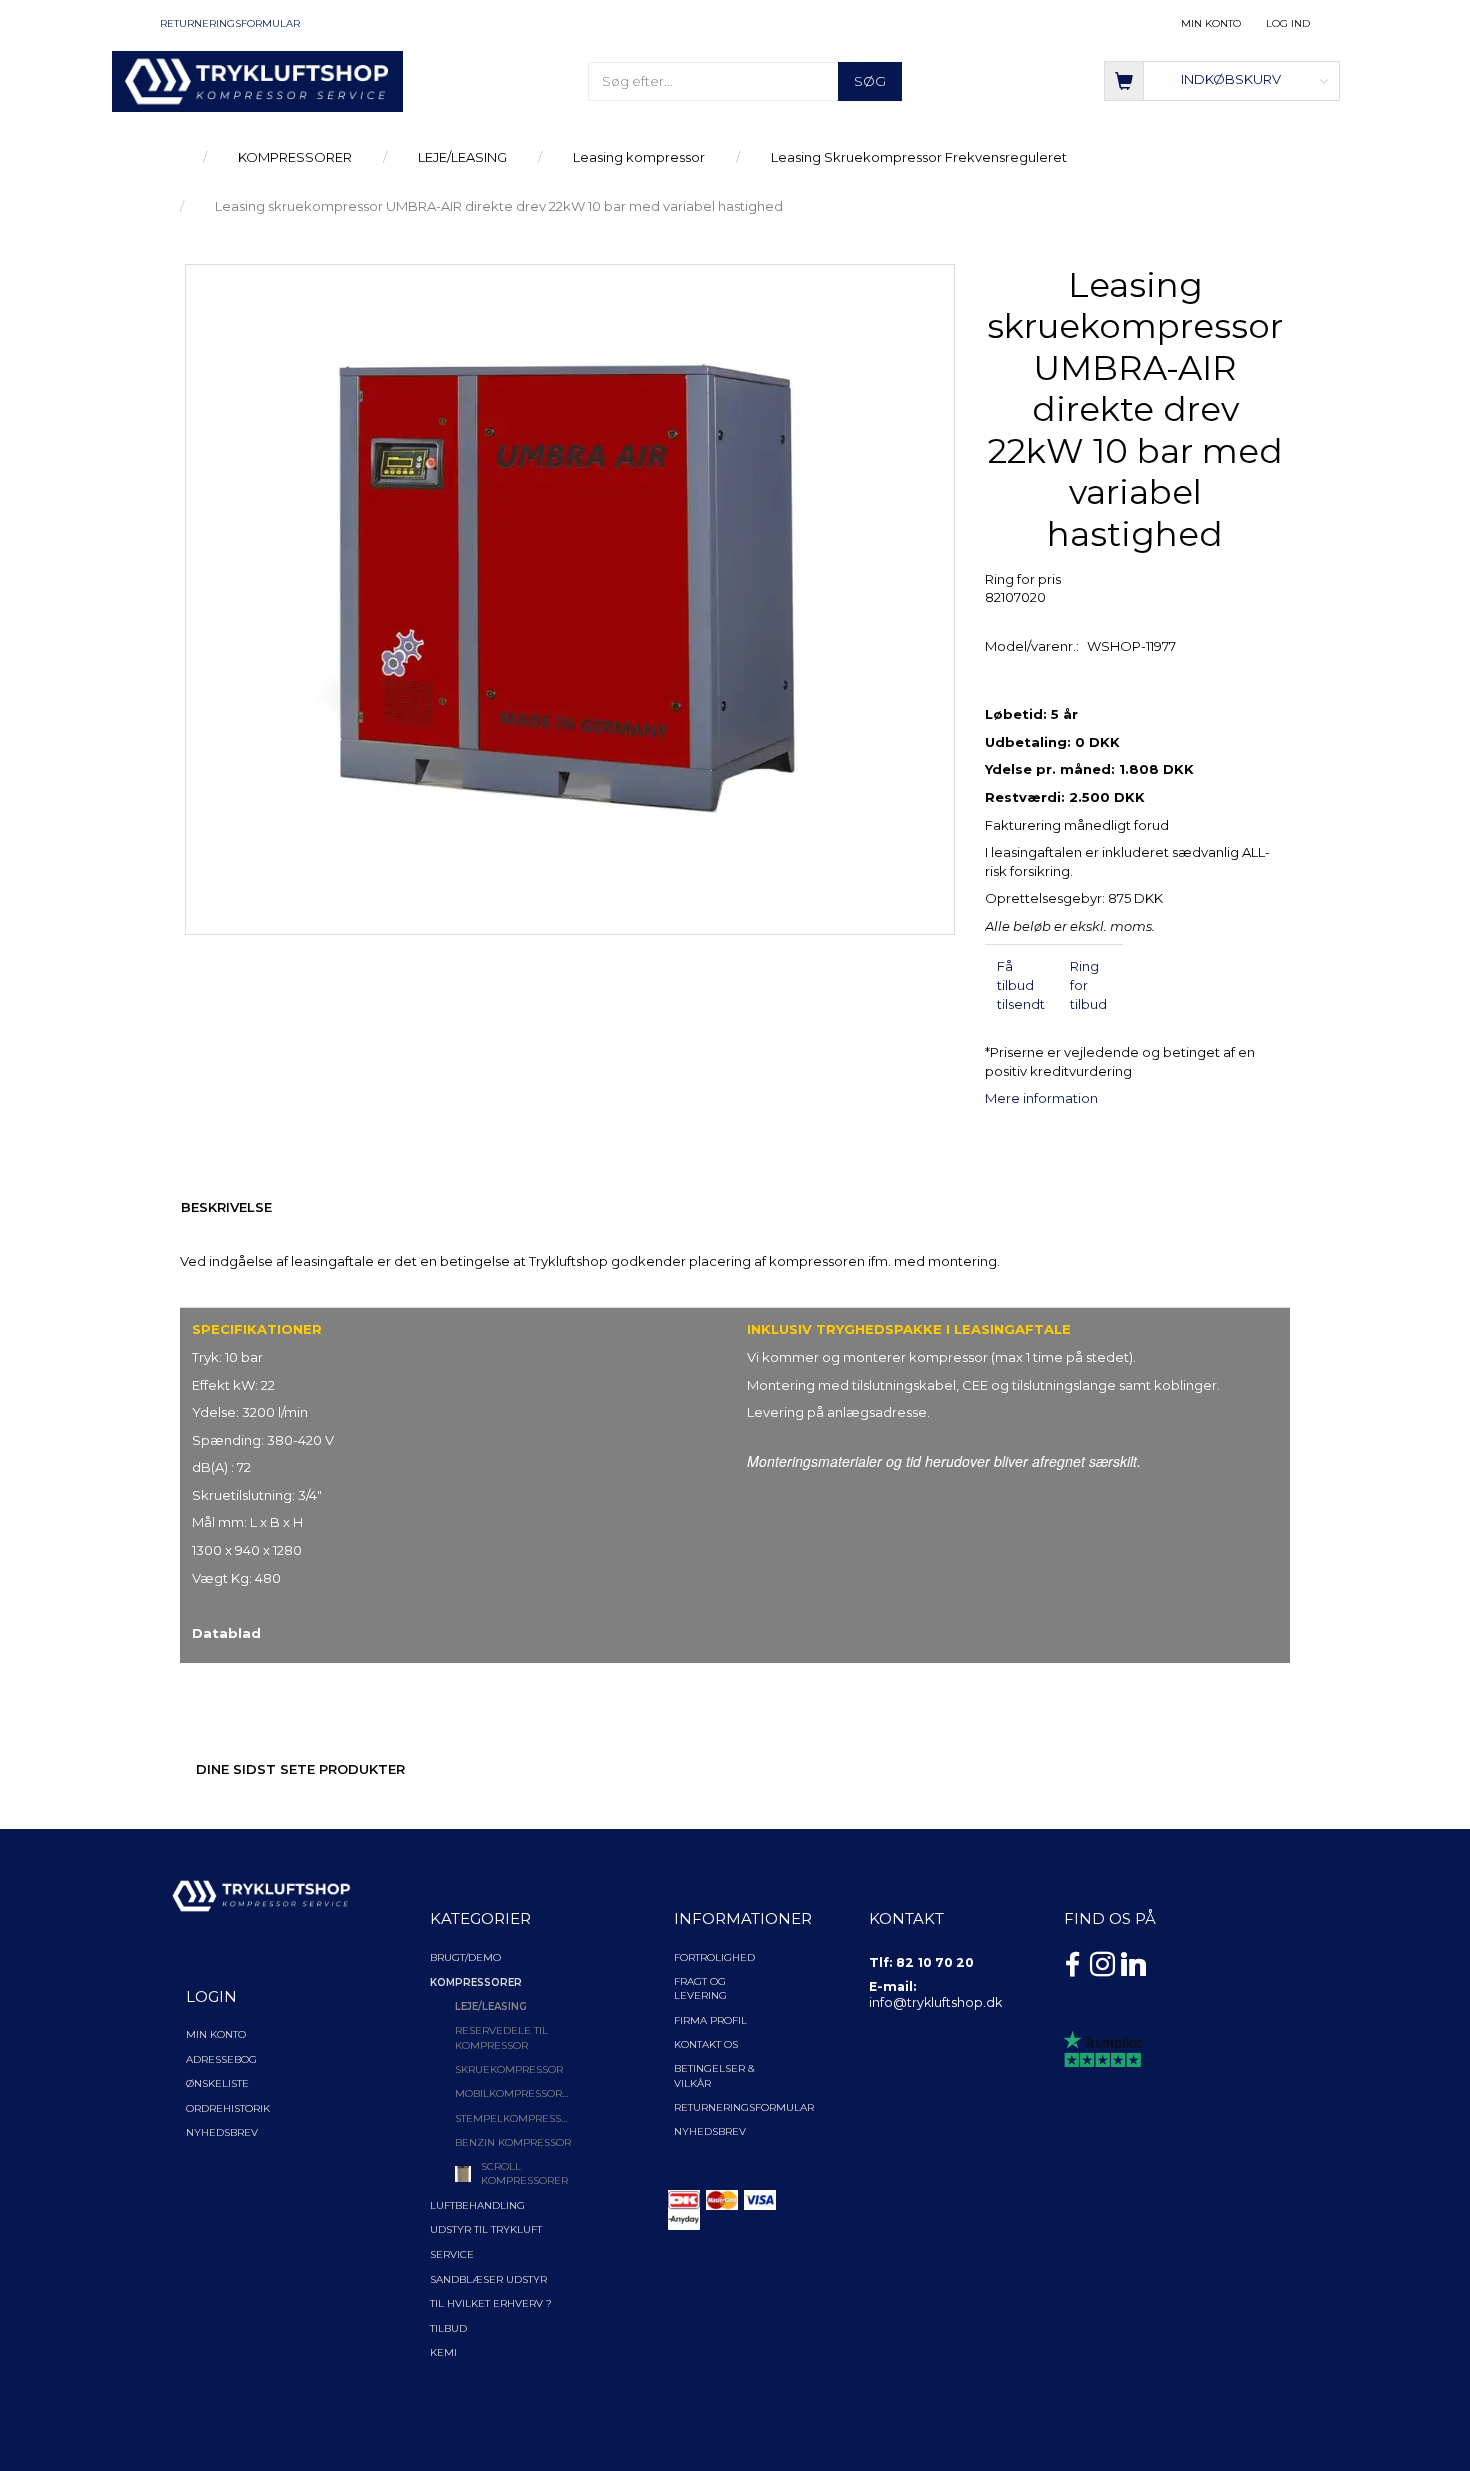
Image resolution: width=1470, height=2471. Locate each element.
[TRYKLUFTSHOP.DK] (257, 80)
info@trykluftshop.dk (935, 2002)
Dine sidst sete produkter (300, 1769)
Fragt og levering (700, 1988)
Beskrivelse (226, 1207)
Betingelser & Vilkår (714, 2075)
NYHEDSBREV (710, 2131)
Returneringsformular (230, 23)
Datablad (226, 1633)
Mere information (1041, 1098)
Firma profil (710, 2020)
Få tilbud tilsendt (1021, 984)
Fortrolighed (714, 1957)
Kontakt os (706, 2044)
